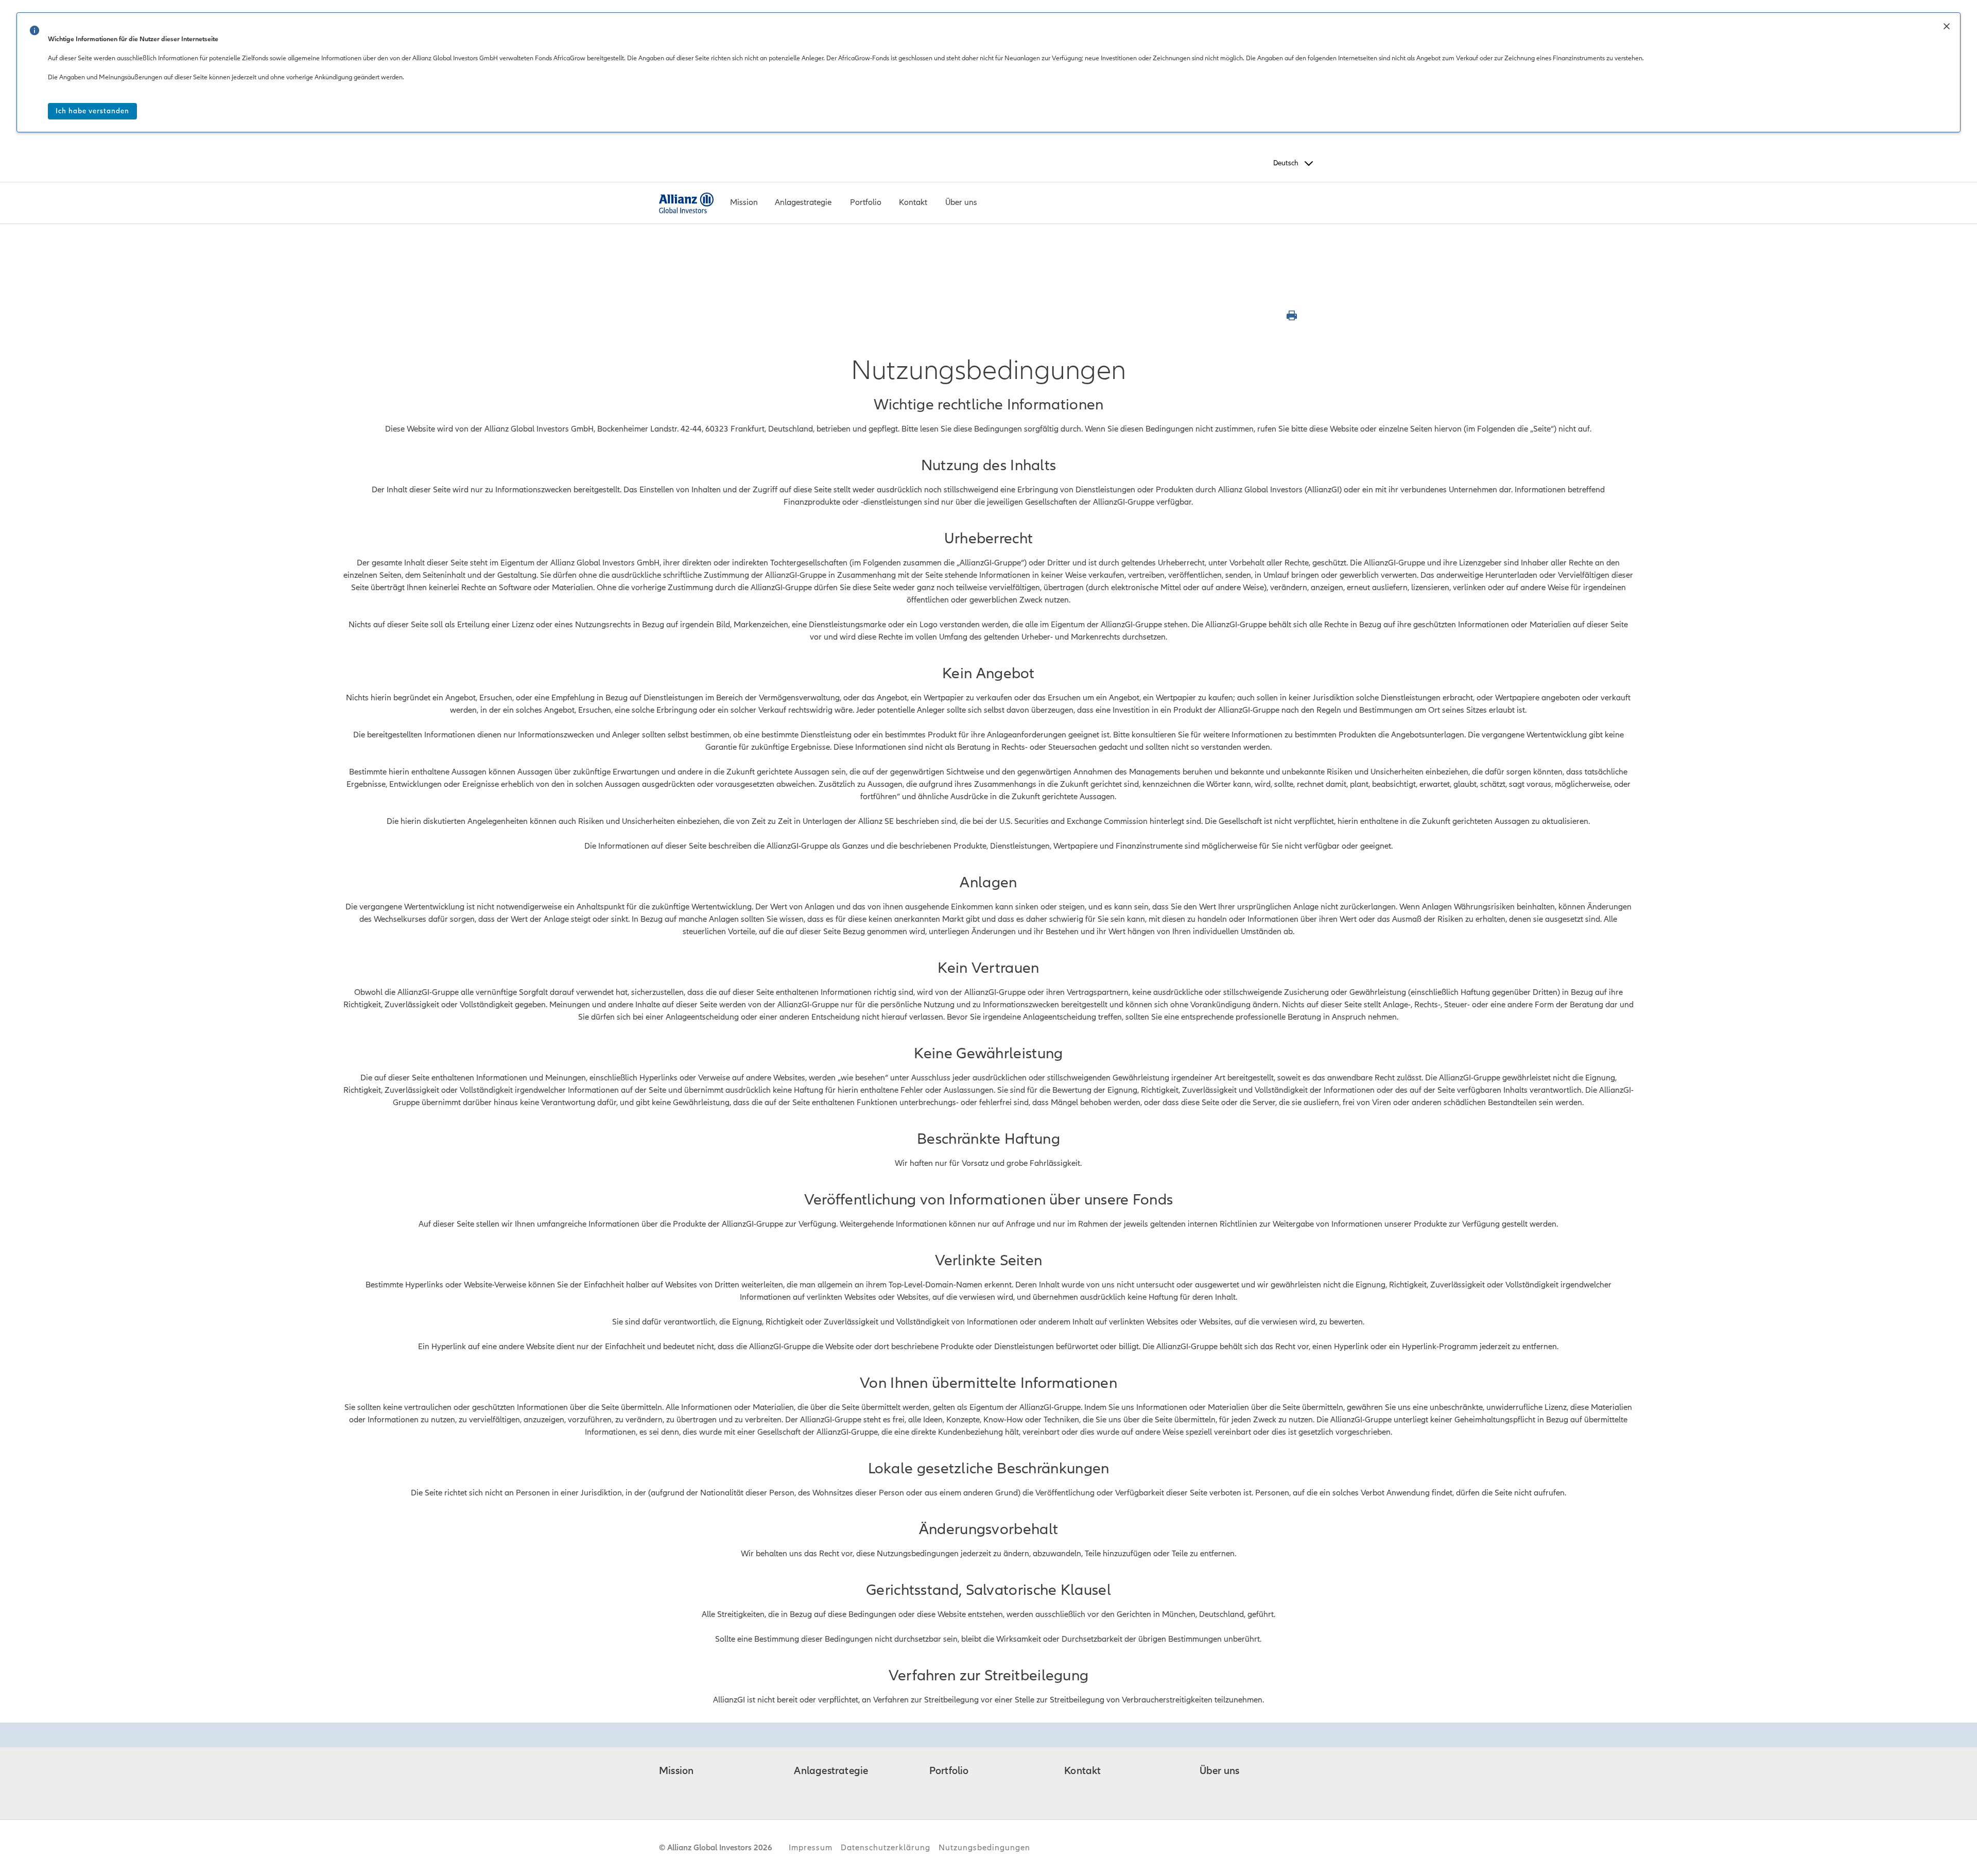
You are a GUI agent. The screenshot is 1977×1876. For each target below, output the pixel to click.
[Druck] (1293, 316)
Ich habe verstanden (92, 111)
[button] (1947, 27)
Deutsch (1286, 163)
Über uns (1220, 1771)
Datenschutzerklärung (886, 1848)
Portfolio (949, 1771)
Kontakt (1082, 1771)
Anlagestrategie (831, 1771)
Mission (676, 1771)
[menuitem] (744, 203)
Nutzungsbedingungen (984, 1848)
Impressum (811, 1848)
